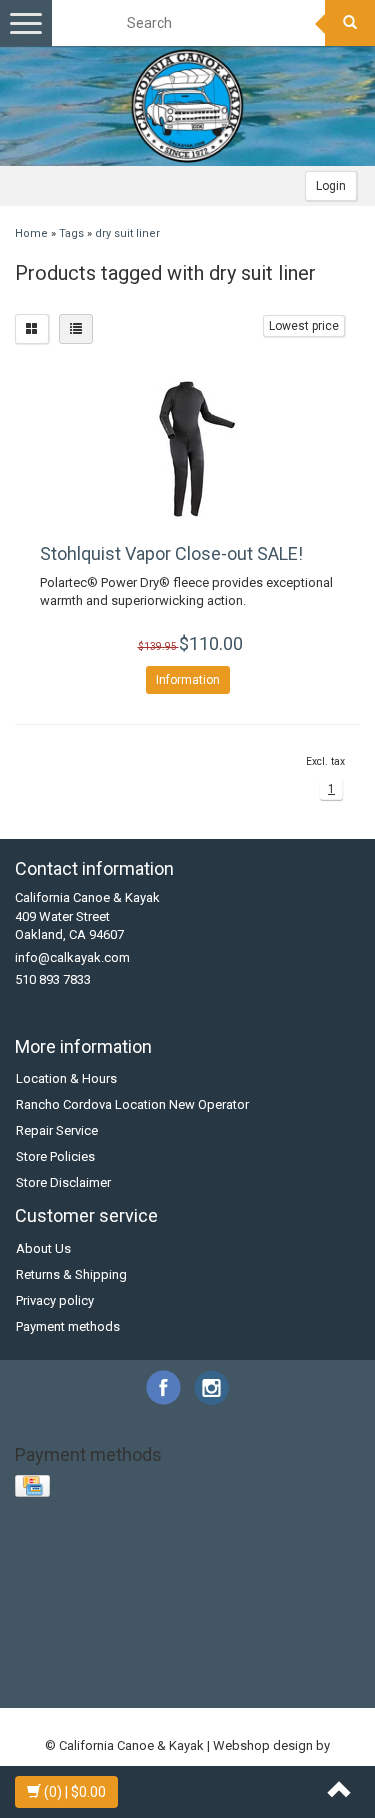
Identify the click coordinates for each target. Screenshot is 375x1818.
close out (45, 1576)
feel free (328, 1576)
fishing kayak (60, 1595)
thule (319, 1651)
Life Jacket (317, 1539)
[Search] (350, 23)
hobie (123, 1595)
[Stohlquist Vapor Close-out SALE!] (187, 449)
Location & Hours (66, 1078)
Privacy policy (55, 1300)
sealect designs (82, 1651)
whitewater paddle (287, 1688)
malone (102, 1632)
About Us (43, 1248)
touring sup (142, 1669)
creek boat (112, 1576)
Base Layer (51, 1539)
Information (188, 680)
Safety (157, 1558)
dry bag (273, 1576)
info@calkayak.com (72, 957)
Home (31, 233)
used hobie (216, 1669)
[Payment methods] (34, 1487)
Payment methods (68, 1326)
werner (96, 1688)
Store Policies (55, 1156)
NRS (42, 1558)
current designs (197, 1576)
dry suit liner (127, 233)
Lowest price (304, 326)
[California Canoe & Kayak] (188, 106)
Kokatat (253, 1539)
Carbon (113, 1539)
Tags (71, 233)
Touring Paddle (296, 1558)
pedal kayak (168, 1632)
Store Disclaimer (63, 1182)
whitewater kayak (175, 1688)
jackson (93, 1614)
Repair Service (57, 1130)
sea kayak (319, 1632)
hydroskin (262, 1595)
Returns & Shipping (71, 1274)
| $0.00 (75, 1792)
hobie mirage (187, 1595)
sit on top (164, 1651)
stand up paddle (248, 1651)
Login (331, 186)
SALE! (113, 1558)
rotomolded (246, 1632)
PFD (75, 1558)
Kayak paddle (182, 1539)
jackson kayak (166, 1614)
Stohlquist (214, 1558)
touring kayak (61, 1669)
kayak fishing (255, 1614)
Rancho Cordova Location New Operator (132, 1104)
